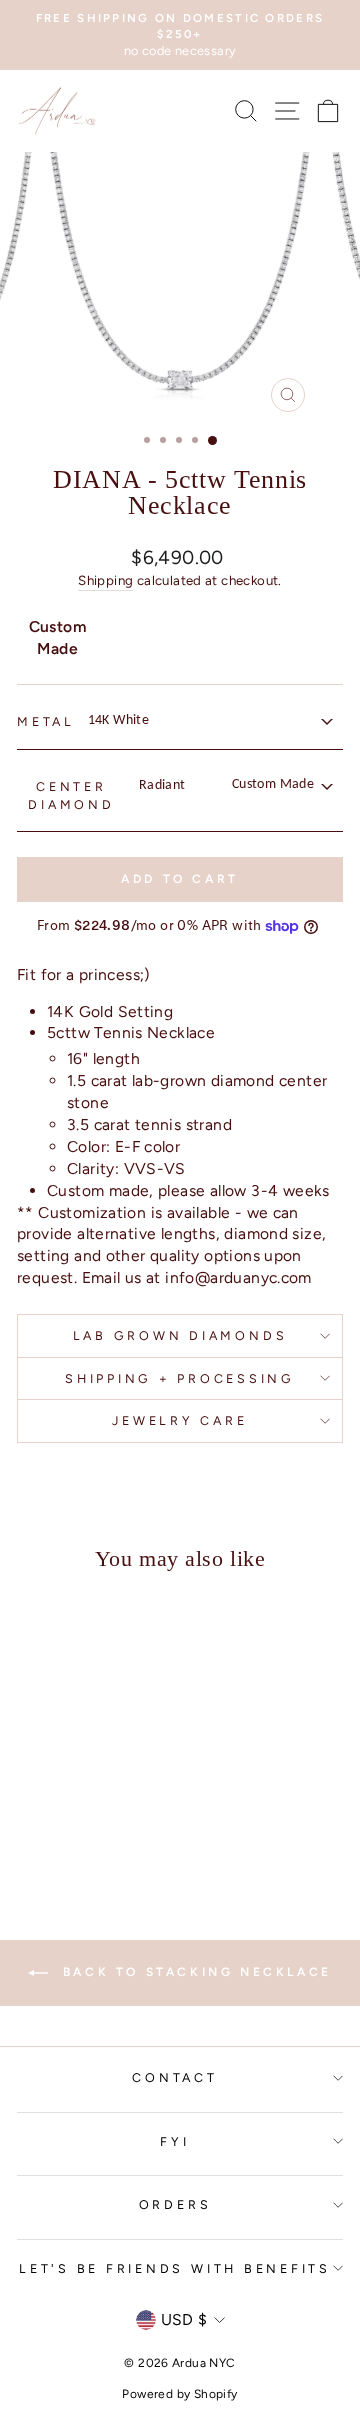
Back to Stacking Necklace (194, 1972)
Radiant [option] (226, 785)
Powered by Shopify (179, 2394)
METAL (46, 721)
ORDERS (175, 2204)
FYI (174, 2141)
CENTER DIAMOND (71, 795)
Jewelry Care (179, 1420)
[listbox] (209, 720)
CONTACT (174, 2077)
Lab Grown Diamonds (180, 1335)
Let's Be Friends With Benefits (175, 2268)
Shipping (105, 580)
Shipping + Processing (180, 1378)
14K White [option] (119, 720)
